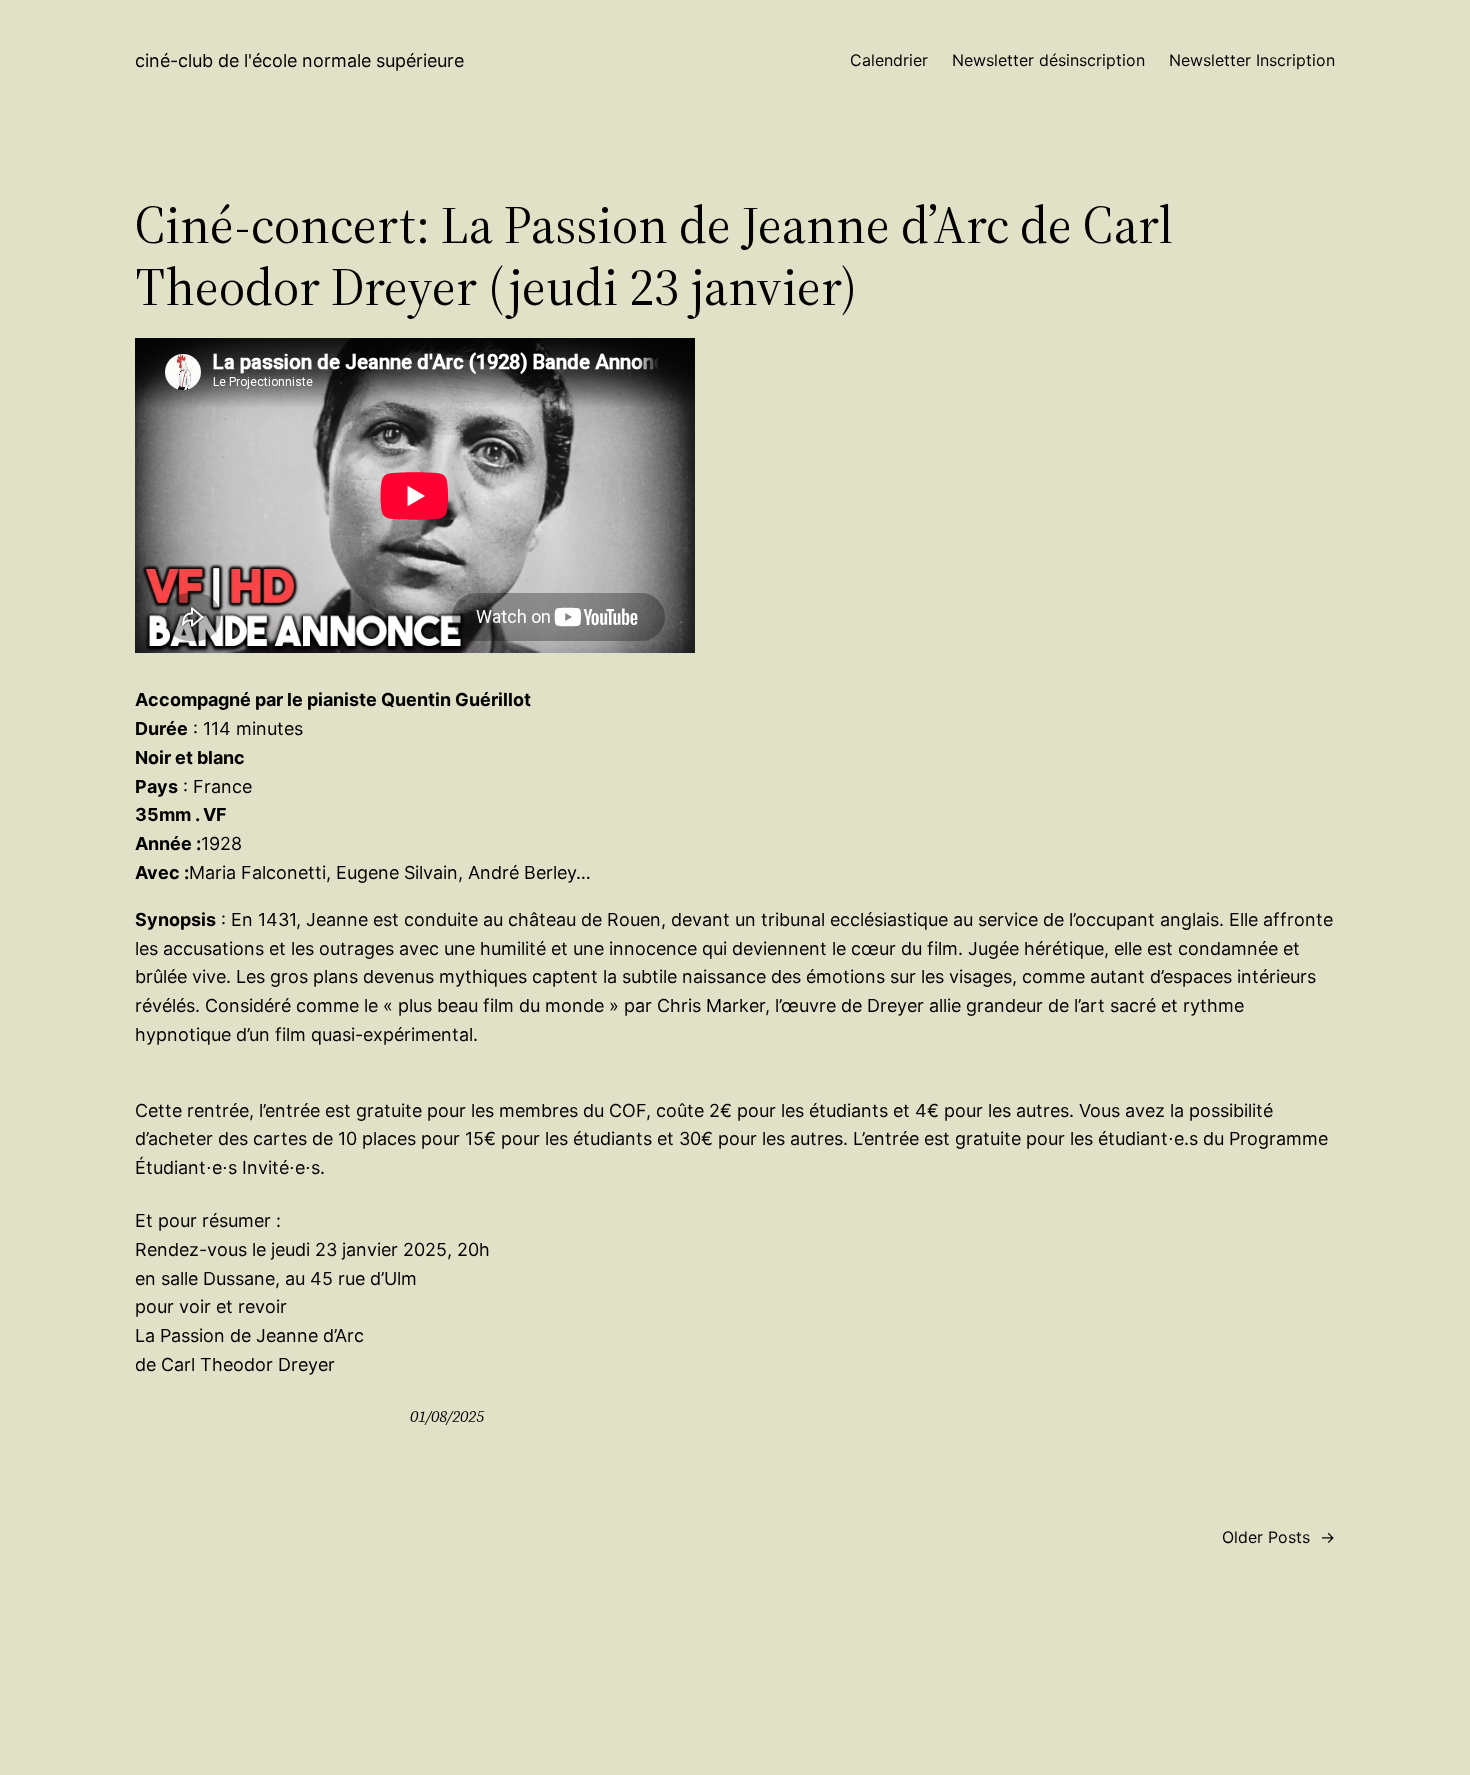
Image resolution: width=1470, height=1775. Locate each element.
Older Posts (1278, 1537)
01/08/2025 (447, 1416)
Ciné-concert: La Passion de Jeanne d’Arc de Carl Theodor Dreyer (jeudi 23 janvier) (654, 256)
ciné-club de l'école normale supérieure (299, 60)
